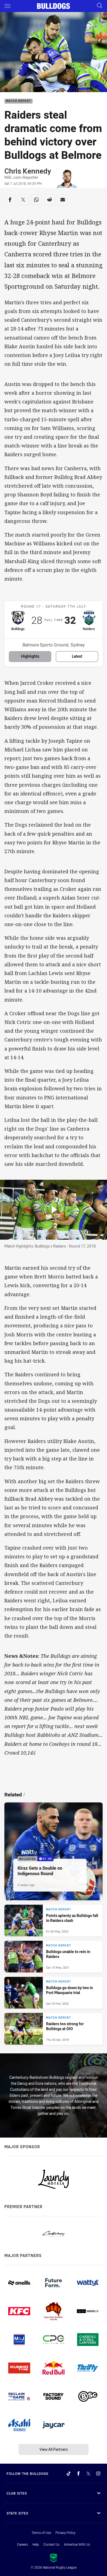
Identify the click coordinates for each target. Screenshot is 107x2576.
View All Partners (54, 2449)
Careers (22, 2544)
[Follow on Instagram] (98, 2473)
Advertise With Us (77, 2544)
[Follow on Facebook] (78, 2473)
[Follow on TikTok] (69, 2473)
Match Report (19, 101)
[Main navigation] (7, 6)
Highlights (30, 656)
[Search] (100, 6)
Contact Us (51, 2544)
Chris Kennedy (28, 171)
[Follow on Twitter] (88, 2473)
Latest (77, 656)
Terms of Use (41, 2533)
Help (36, 2544)
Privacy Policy (65, 2533)
